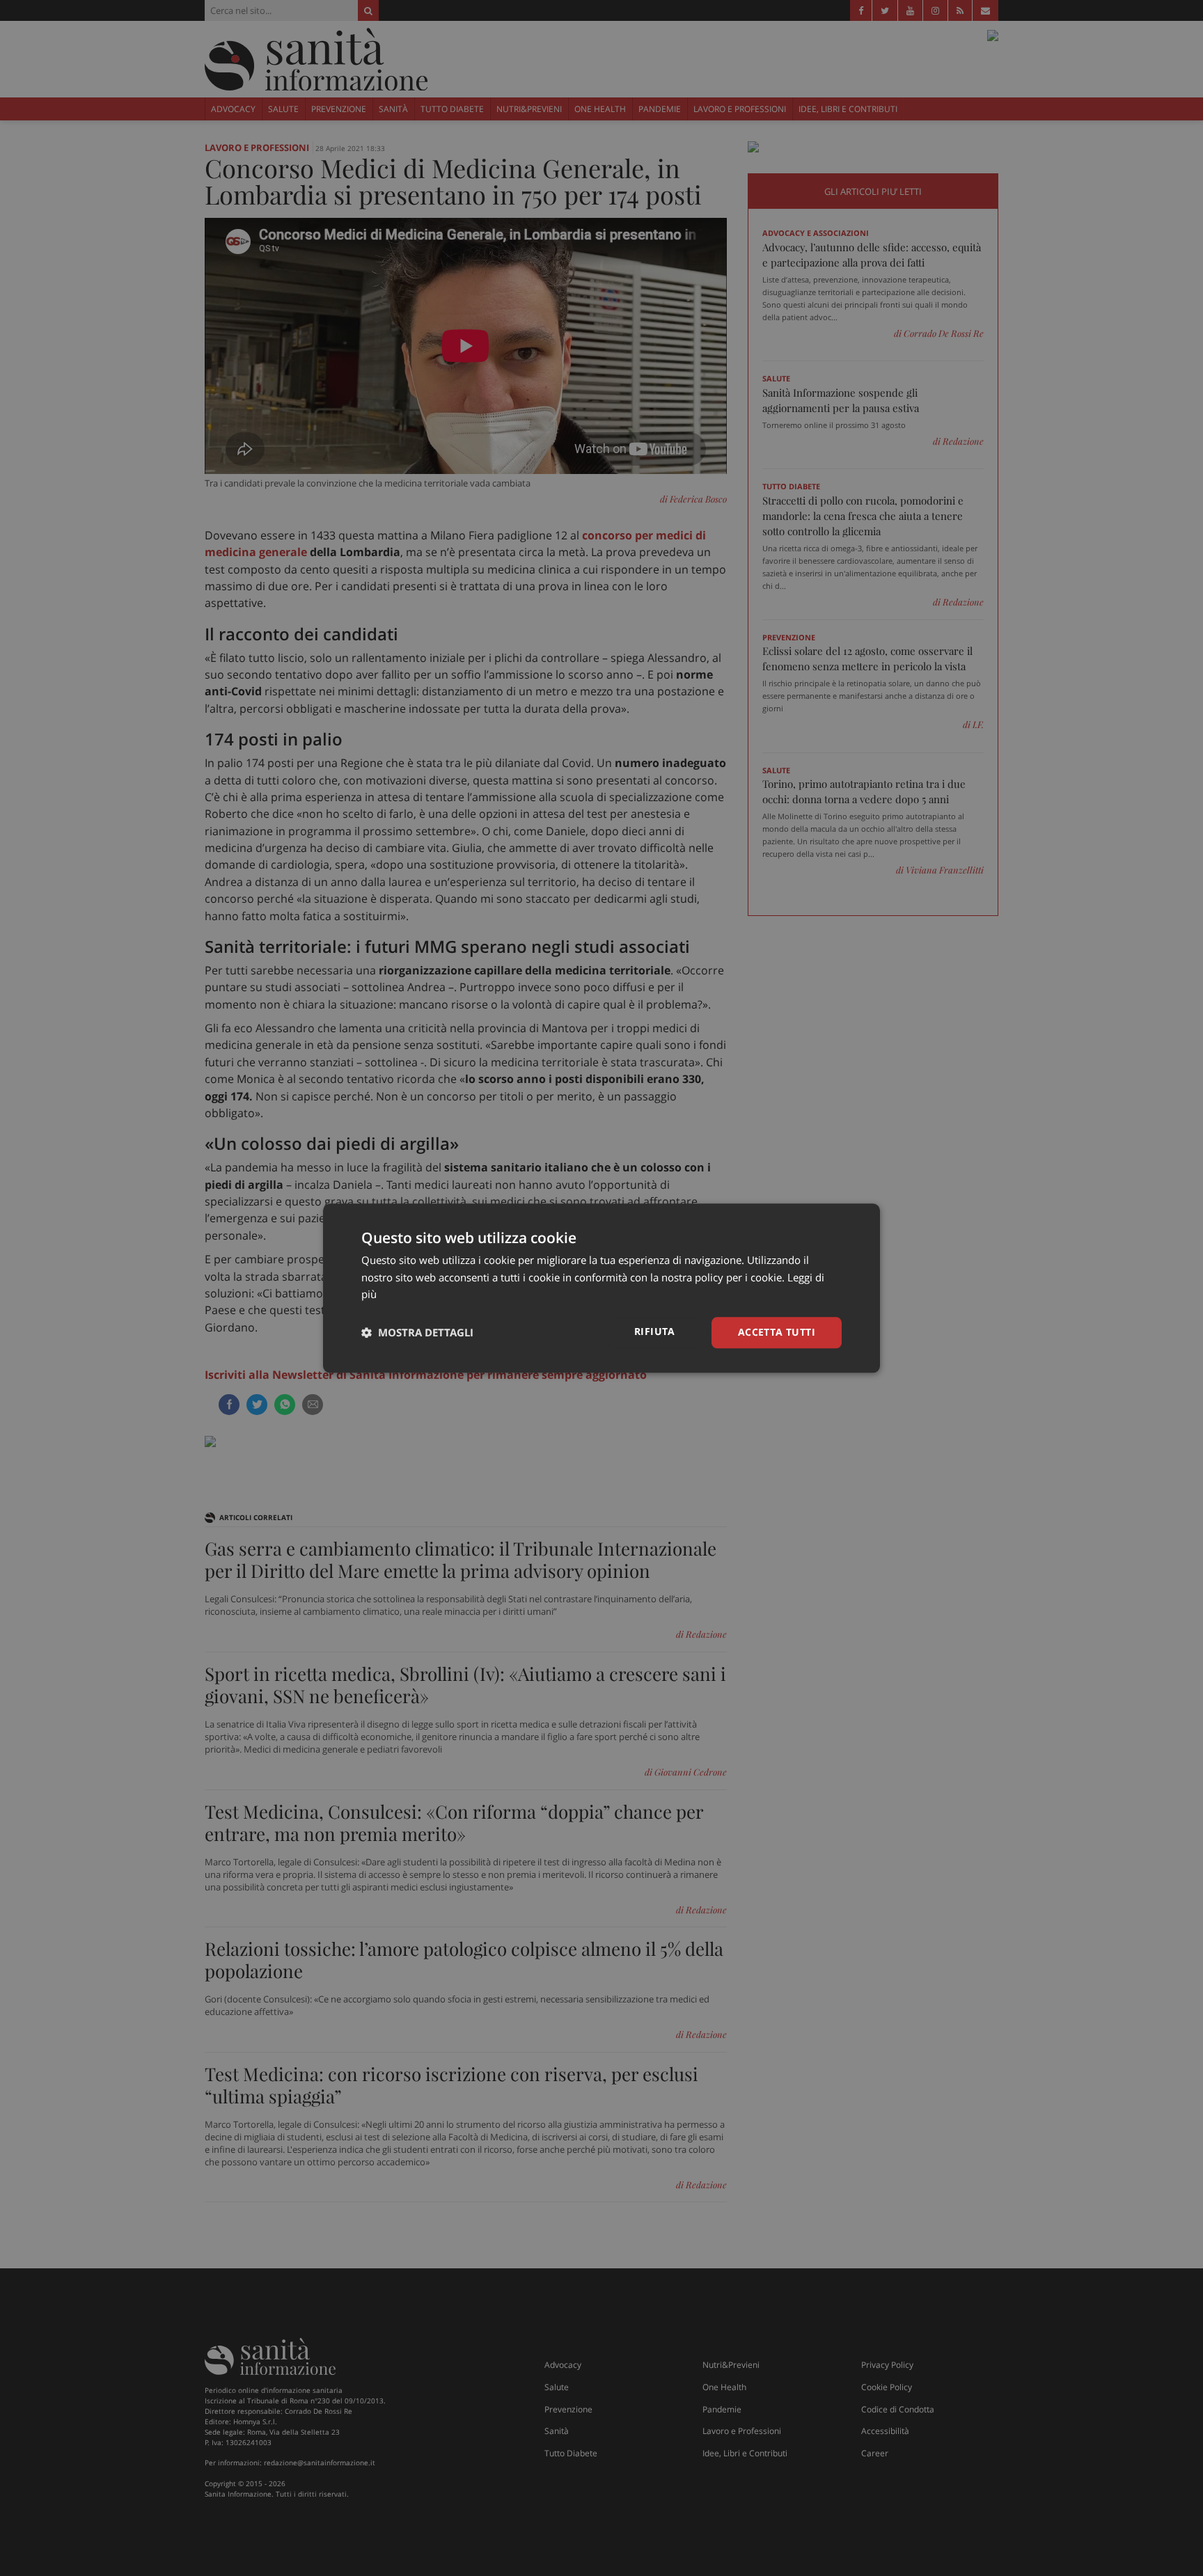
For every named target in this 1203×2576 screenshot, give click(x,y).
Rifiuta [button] (655, 1331)
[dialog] (601, 1288)
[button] (417, 1333)
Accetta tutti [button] (777, 1332)
